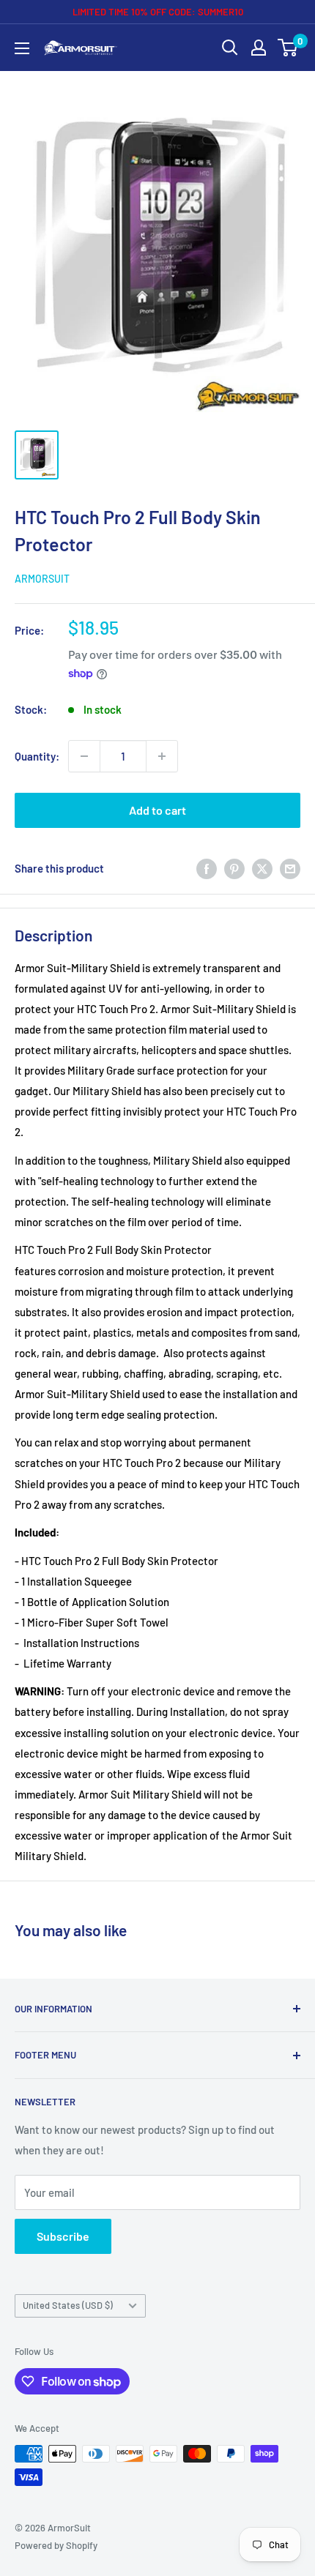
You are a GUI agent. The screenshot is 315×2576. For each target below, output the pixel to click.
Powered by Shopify (56, 2545)
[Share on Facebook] (207, 868)
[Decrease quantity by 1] (84, 756)
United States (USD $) (68, 2305)
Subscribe (63, 2236)
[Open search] (230, 48)
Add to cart (157, 810)
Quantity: (37, 756)
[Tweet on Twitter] (262, 868)
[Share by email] (290, 868)
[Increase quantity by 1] (162, 756)
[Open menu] (22, 48)
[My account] (259, 48)
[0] (288, 48)
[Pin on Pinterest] (234, 868)
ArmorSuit (42, 579)
